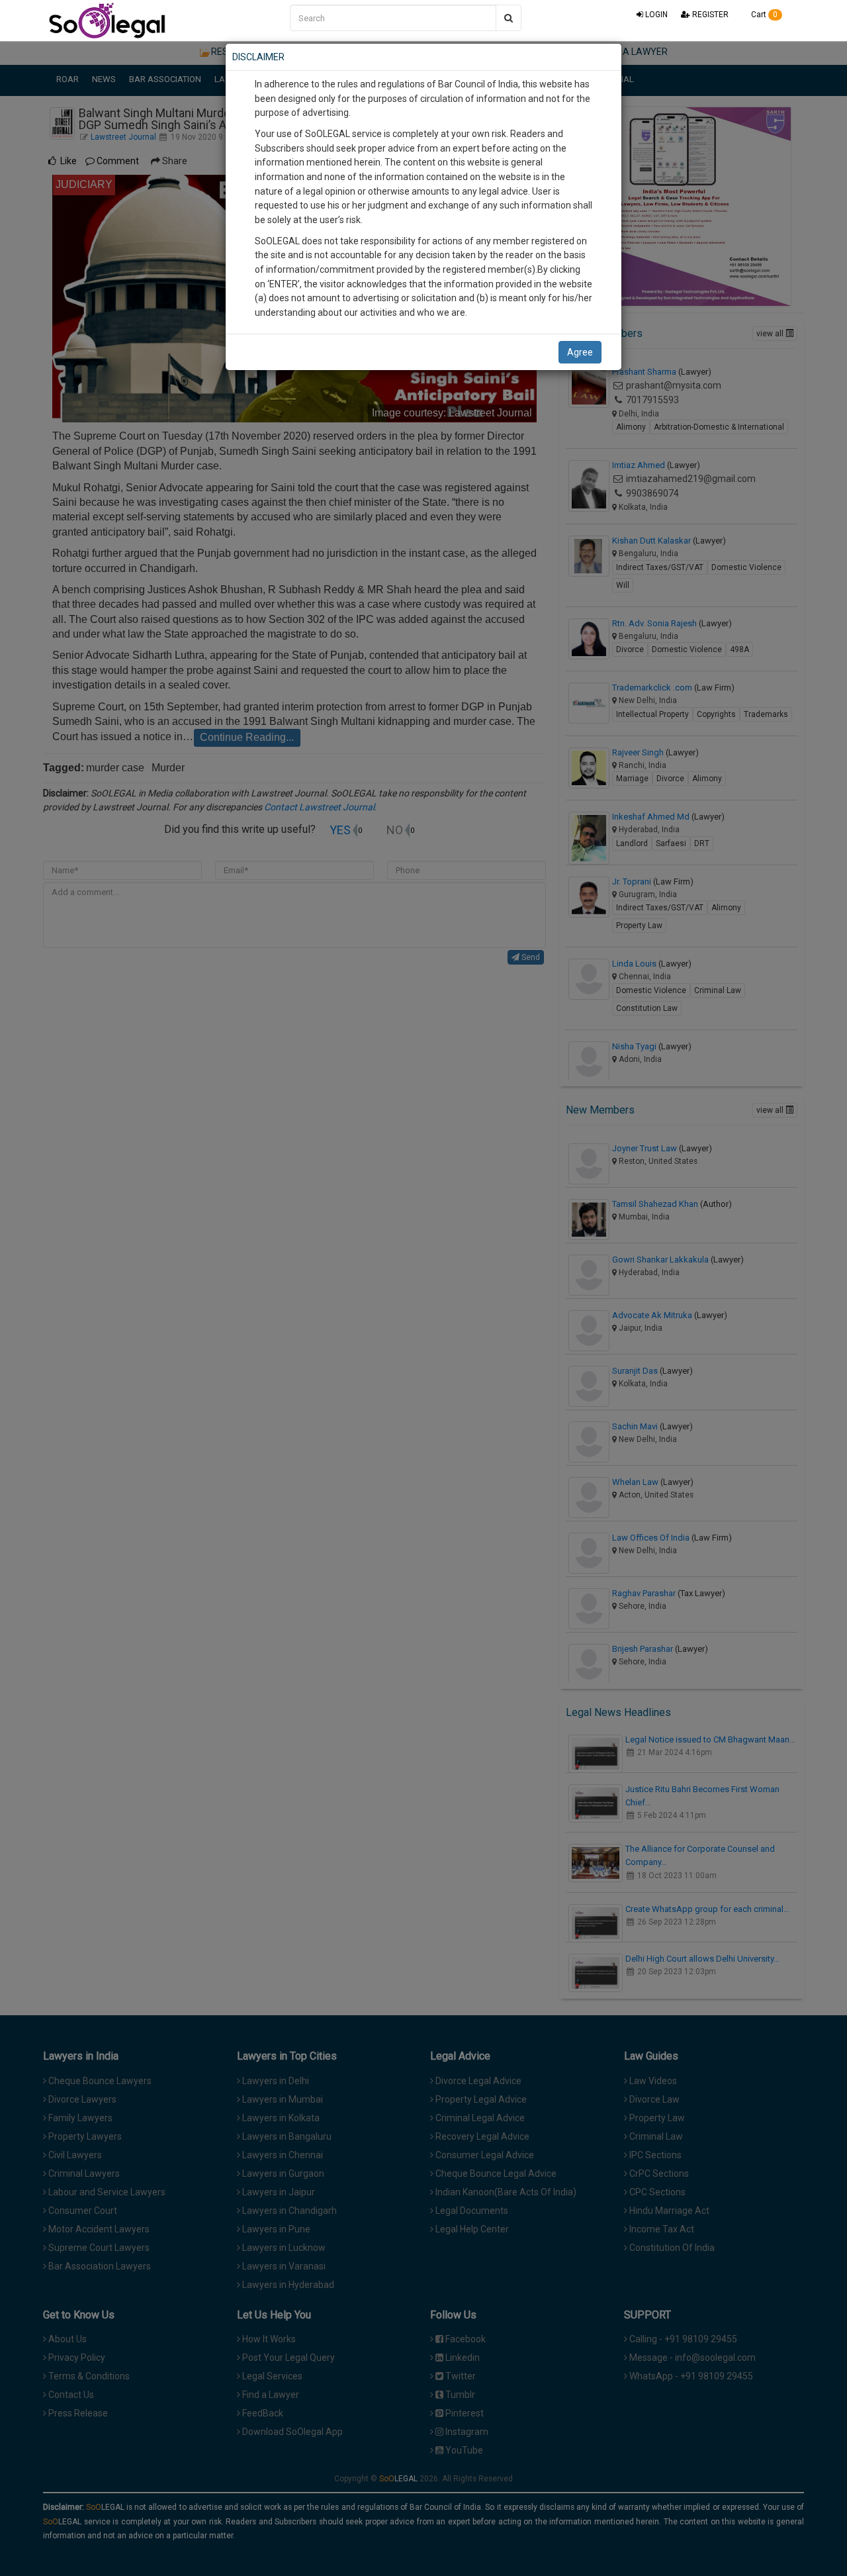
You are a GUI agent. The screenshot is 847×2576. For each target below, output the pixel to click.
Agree (580, 352)
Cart (763, 15)
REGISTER (709, 15)
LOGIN (655, 15)
